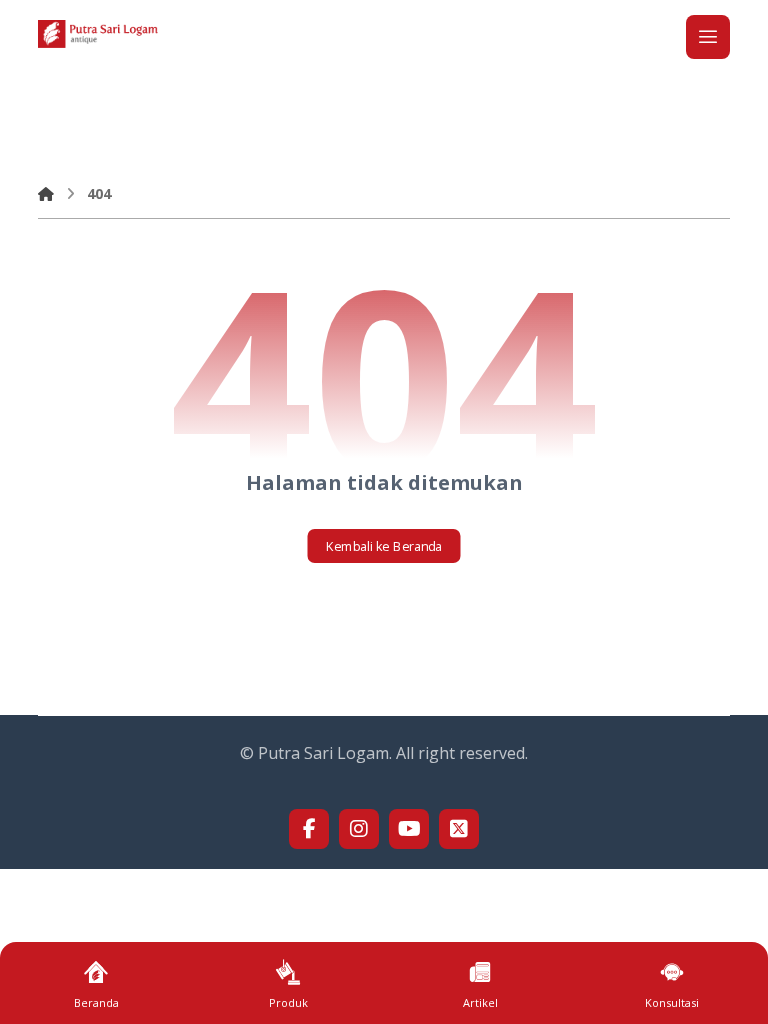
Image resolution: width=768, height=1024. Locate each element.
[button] (708, 37)
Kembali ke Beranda (384, 545)
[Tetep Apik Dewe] (98, 34)
